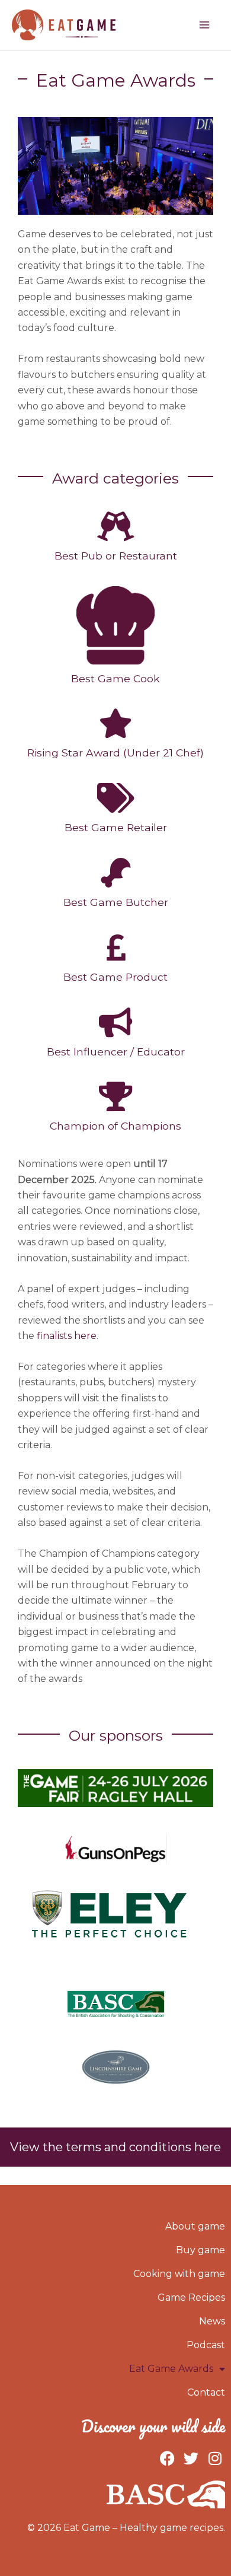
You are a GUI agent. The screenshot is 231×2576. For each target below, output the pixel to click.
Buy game (200, 2250)
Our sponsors (116, 1735)
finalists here (67, 1336)
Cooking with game (179, 2274)
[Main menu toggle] (204, 25)
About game (195, 2226)
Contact (206, 2392)
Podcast (206, 2345)
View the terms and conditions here (115, 2147)
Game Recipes (191, 2297)
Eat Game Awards (171, 2369)
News (212, 2321)
